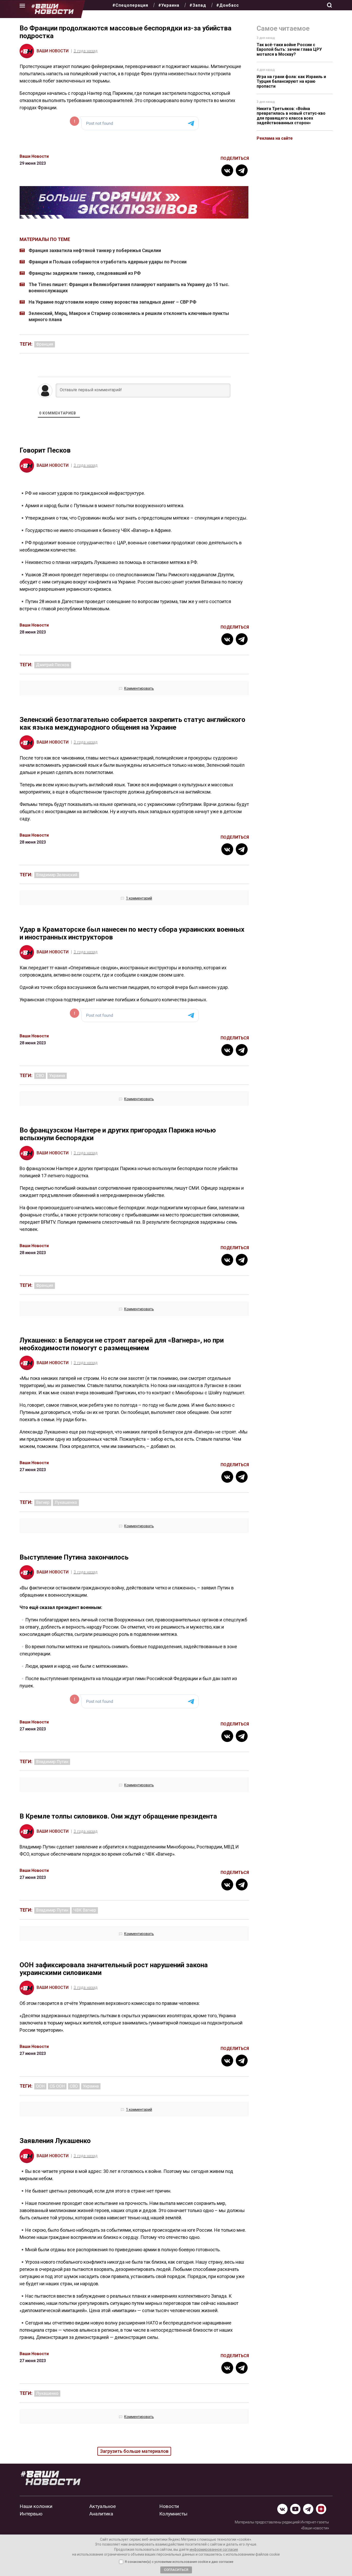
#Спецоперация (130, 5)
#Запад (198, 5)
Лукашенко (66, 1502)
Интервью (31, 2514)
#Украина (169, 5)
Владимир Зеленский (57, 875)
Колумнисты (173, 2514)
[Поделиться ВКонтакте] (227, 170)
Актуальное (103, 2506)
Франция (45, 344)
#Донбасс (228, 5)
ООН (40, 2086)
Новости (169, 2506)
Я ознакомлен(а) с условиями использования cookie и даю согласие (179, 2562)
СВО (40, 1076)
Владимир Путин (52, 1762)
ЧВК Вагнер (85, 1910)
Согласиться (176, 2570)
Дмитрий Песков (53, 665)
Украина (57, 1076)
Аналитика (101, 2514)
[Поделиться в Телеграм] (242, 170)
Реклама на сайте (275, 138)
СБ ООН (57, 2086)
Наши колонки (36, 2506)
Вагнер (43, 1502)
